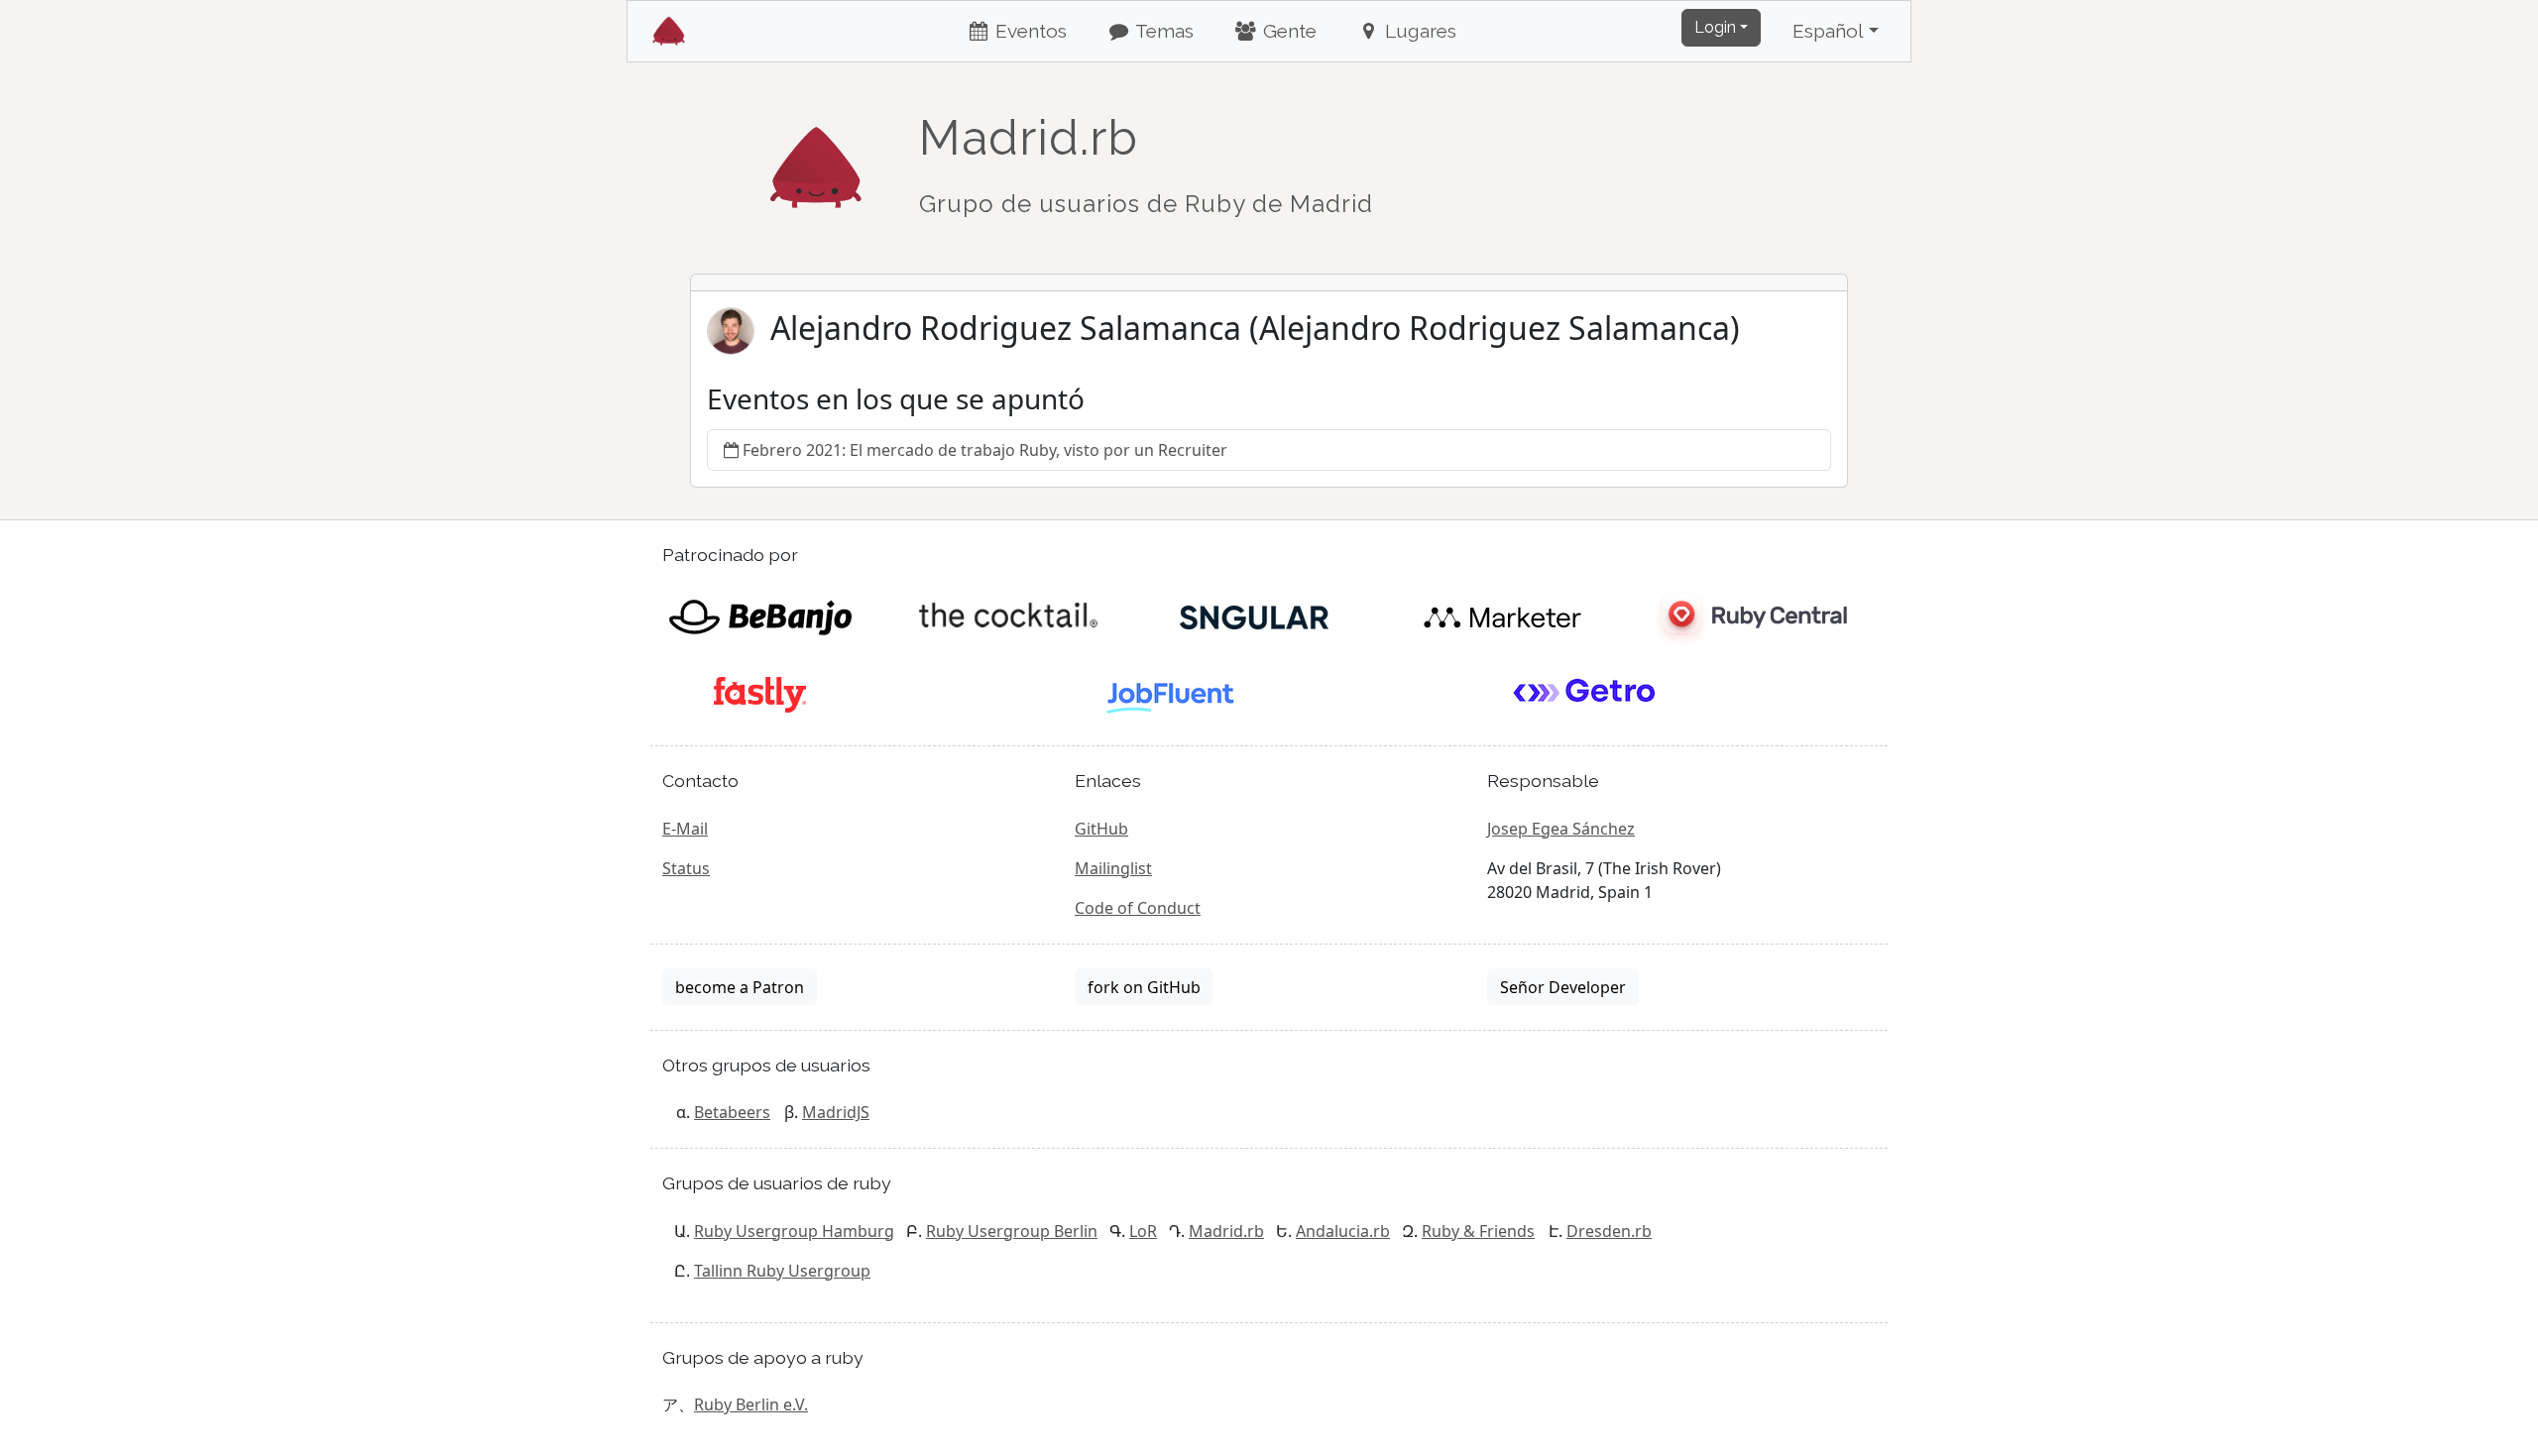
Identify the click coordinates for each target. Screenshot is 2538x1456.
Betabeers (732, 1112)
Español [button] (1828, 31)
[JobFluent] (1172, 693)
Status (686, 868)
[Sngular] (1255, 616)
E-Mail (685, 829)
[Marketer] (1502, 616)
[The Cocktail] (1008, 616)
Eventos (1029, 31)
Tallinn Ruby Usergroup (782, 1271)
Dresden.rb (1609, 1231)
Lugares (1418, 31)
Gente (1287, 31)
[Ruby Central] (1749, 616)
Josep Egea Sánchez (1561, 829)
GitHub (1101, 829)
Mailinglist (1113, 868)
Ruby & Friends (1478, 1231)
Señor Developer (1563, 987)
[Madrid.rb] (816, 158)
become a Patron (740, 987)
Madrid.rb (1226, 1231)
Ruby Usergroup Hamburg (794, 1231)
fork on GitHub (1144, 987)
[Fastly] (760, 693)
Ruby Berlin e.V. (751, 1404)
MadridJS (836, 1112)
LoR (1143, 1231)
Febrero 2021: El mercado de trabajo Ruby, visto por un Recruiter (985, 450)
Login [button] (1715, 27)
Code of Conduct (1138, 908)
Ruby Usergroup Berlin (1012, 1231)
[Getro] (1585, 693)
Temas (1162, 31)
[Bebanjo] (760, 616)
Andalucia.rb (1343, 1231)
